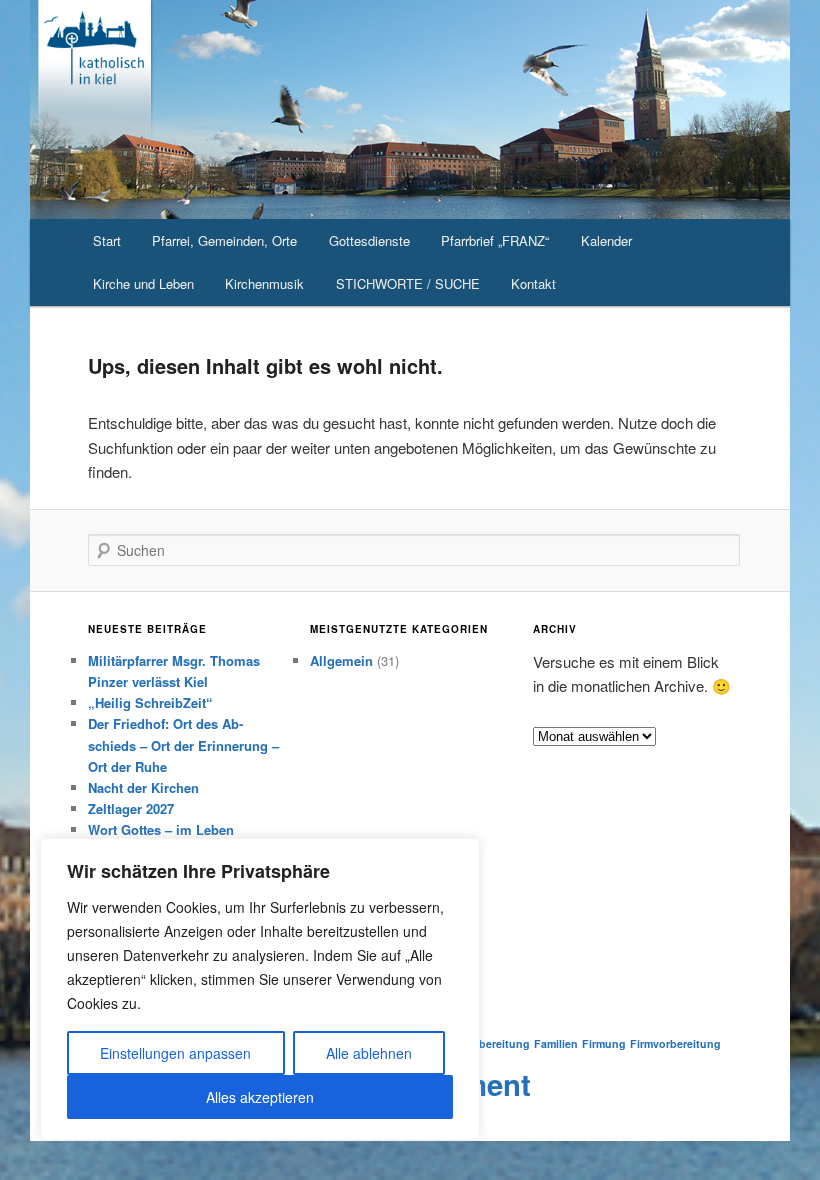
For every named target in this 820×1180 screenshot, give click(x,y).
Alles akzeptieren (260, 1097)
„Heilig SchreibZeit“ (150, 702)
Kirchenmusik (264, 283)
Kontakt (533, 283)
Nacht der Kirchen (143, 787)
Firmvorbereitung (675, 1043)
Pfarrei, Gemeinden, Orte (224, 240)
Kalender (606, 240)
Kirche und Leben (143, 283)
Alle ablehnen (369, 1053)
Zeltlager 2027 (131, 808)
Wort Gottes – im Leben (161, 829)
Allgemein (341, 660)
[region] (260, 989)
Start (107, 240)
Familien (556, 1043)
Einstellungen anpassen (175, 1053)
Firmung (604, 1043)
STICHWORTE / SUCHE (408, 283)
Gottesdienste (369, 240)
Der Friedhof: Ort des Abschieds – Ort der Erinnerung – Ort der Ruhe (183, 744)
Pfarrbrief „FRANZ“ (495, 240)
